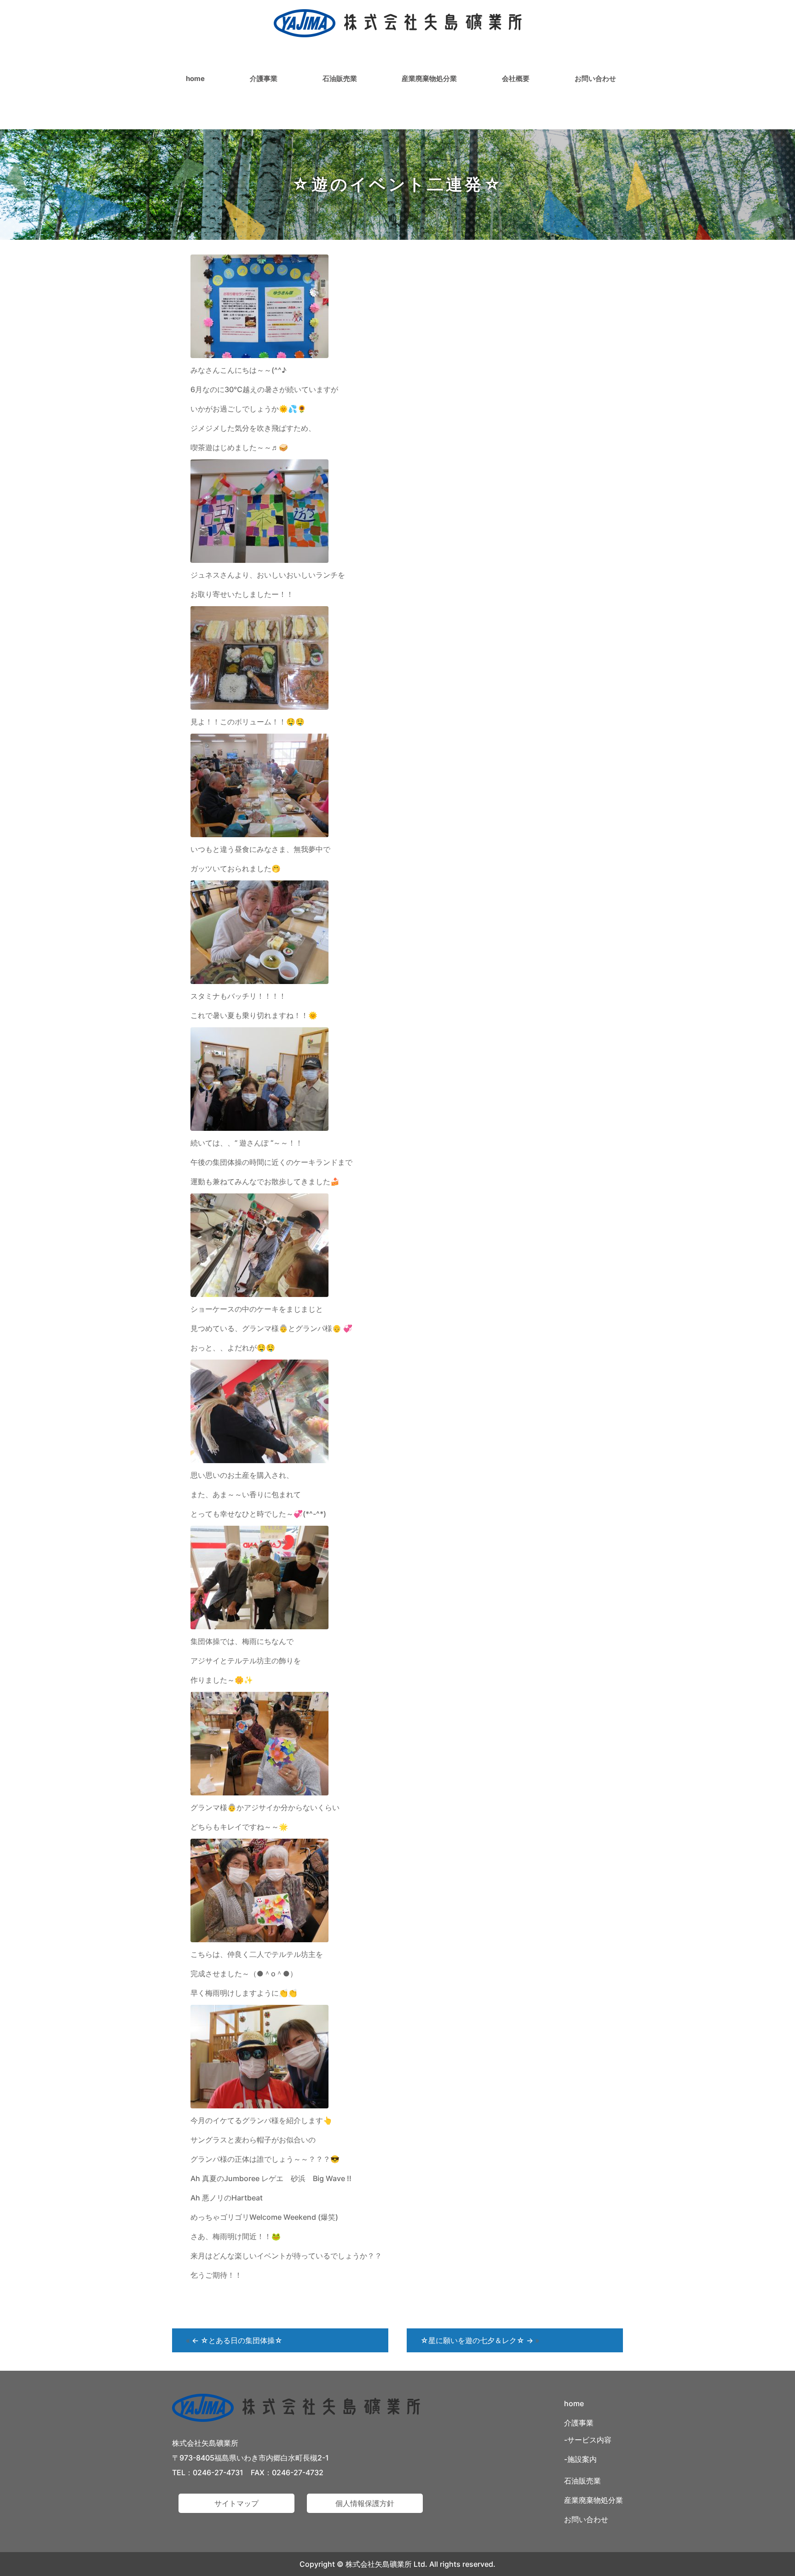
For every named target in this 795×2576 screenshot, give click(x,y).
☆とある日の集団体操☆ (237, 2340)
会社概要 (516, 78)
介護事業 (264, 78)
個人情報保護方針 (365, 2503)
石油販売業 (340, 78)
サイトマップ (236, 2503)
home (195, 78)
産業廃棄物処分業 (429, 78)
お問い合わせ (595, 78)
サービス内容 (589, 2440)
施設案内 (582, 2459)
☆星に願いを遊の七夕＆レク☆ (477, 2340)
